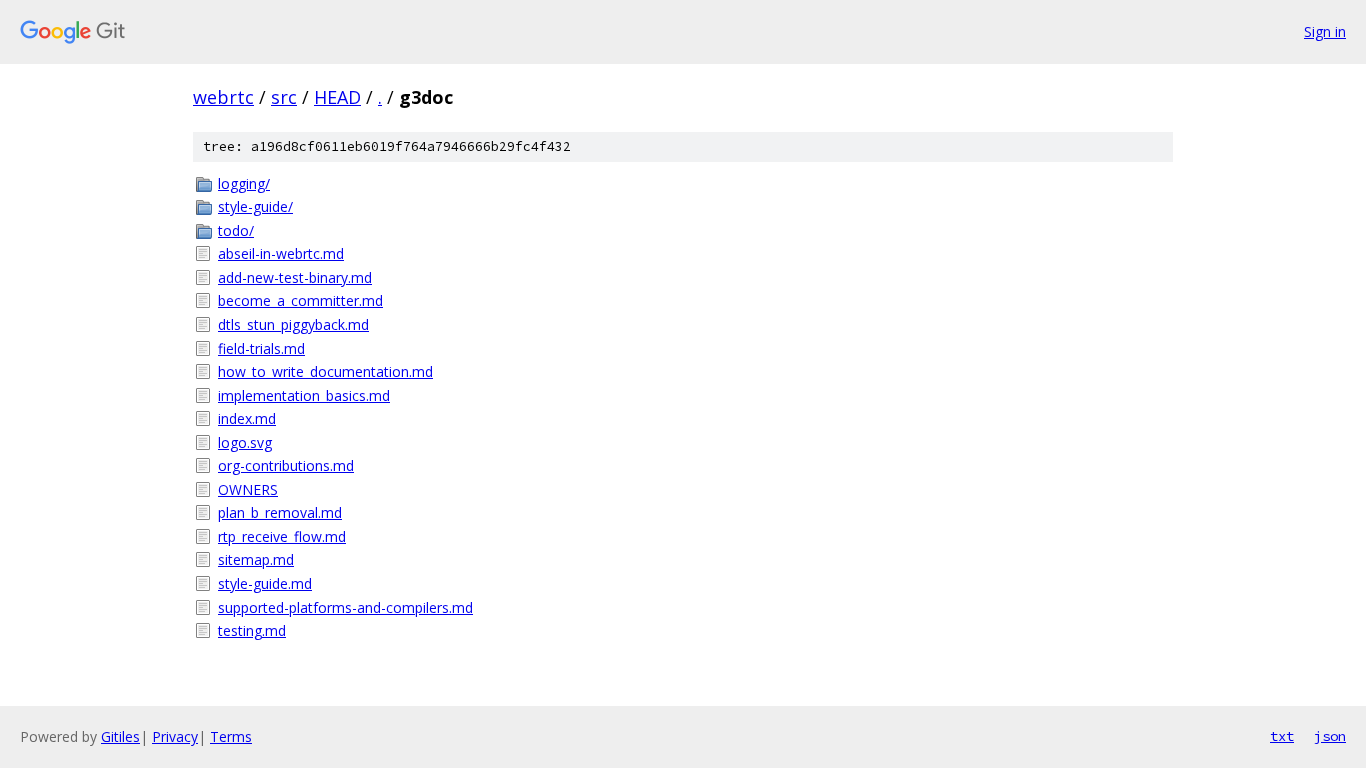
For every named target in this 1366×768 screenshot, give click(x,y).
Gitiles (120, 736)
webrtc (223, 97)
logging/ (244, 183)
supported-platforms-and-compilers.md (345, 607)
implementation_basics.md (304, 395)
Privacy (175, 736)
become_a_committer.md (300, 300)
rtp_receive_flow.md (282, 536)
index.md (247, 418)
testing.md (252, 630)
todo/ (236, 230)
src (284, 97)
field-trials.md (261, 348)
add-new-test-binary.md (295, 277)
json (1330, 736)
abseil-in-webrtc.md (281, 253)
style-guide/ (255, 206)
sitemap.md (256, 559)
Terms (231, 736)
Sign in (1325, 31)
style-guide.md (265, 583)
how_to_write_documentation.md (325, 371)
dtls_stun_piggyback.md (293, 324)
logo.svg (245, 442)
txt (1282, 736)
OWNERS (248, 489)
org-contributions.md (286, 465)
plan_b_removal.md (280, 512)
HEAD (337, 97)
